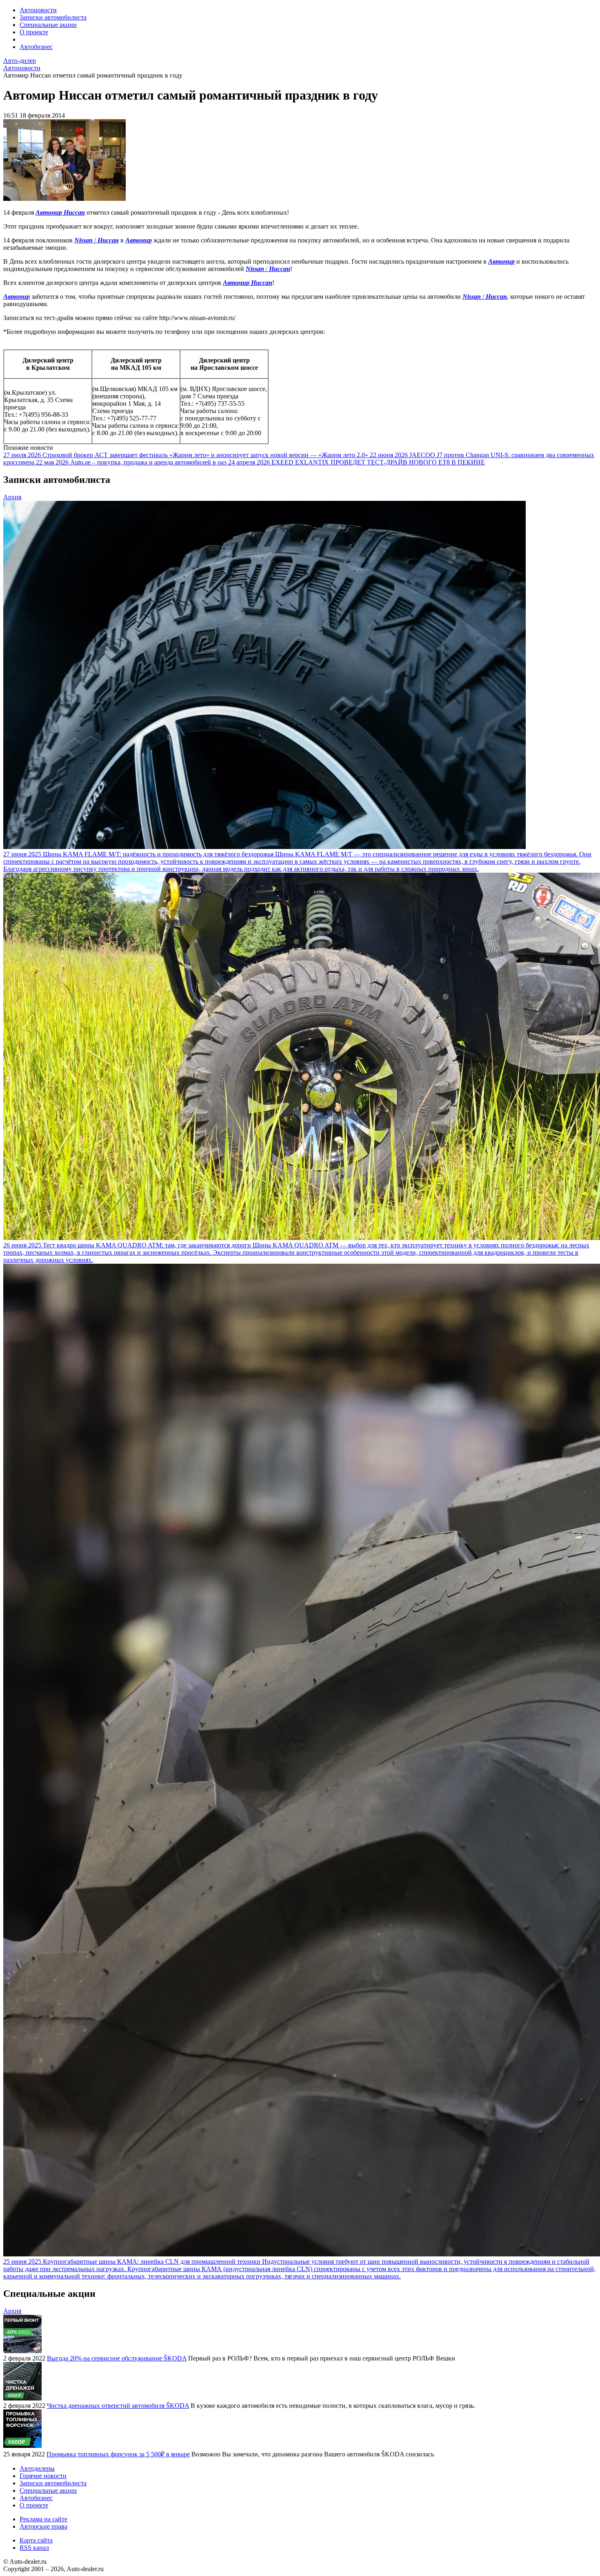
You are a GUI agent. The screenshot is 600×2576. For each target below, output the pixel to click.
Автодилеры (37, 2468)
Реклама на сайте (43, 2519)
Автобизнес (36, 47)
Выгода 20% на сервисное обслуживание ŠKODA (117, 2358)
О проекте (34, 32)
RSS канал (34, 2548)
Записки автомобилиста (53, 17)
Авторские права (43, 2526)
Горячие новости (43, 2476)
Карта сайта (36, 2540)
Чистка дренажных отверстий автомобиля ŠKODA (118, 2406)
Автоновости (38, 10)
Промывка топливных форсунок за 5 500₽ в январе (118, 2454)
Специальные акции (48, 25)
